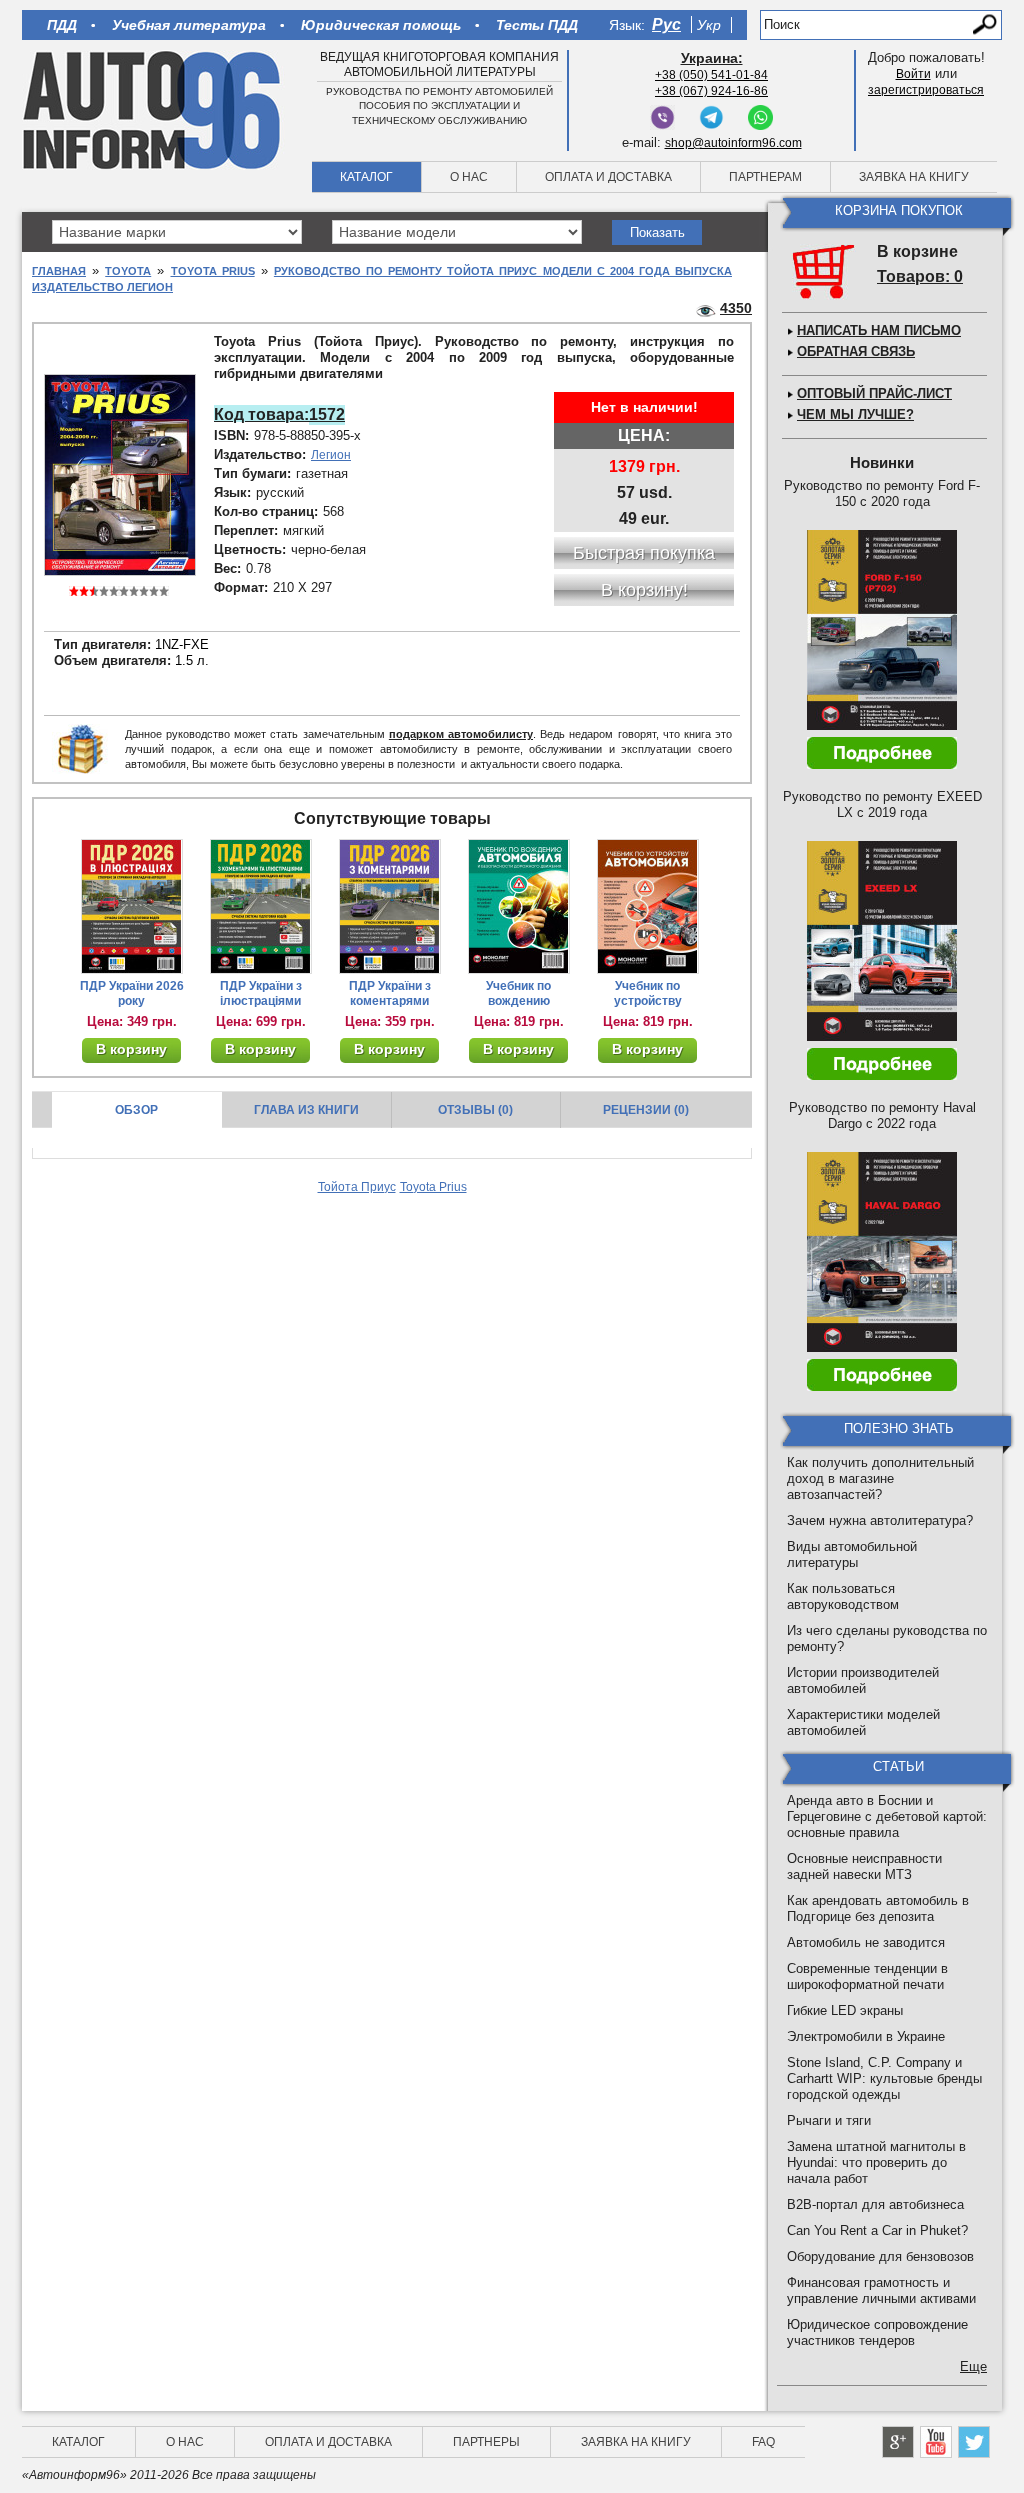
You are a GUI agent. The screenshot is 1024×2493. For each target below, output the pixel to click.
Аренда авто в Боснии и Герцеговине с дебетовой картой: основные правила (887, 1816)
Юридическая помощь (381, 25)
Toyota (128, 271)
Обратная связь (856, 351)
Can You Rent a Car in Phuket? (877, 2230)
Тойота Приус (357, 1187)
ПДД (62, 25)
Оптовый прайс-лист (874, 393)
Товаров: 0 (920, 276)
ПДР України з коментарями (390, 993)
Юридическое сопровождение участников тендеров (877, 2332)
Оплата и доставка (608, 177)
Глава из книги (306, 1110)
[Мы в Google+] (898, 2442)
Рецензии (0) (646, 1110)
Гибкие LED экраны (845, 2010)
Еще (973, 2366)
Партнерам (765, 177)
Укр (709, 25)
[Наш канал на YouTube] (936, 2442)
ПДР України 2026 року (132, 993)
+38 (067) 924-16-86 (711, 91)
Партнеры (486, 2442)
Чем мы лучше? (855, 414)
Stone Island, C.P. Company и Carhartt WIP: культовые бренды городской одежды (884, 2078)
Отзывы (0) (475, 1110)
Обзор (136, 1110)
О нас (469, 177)
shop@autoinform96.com (733, 143)
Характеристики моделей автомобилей (863, 1722)
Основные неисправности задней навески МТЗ (864, 1866)
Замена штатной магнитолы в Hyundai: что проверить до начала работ (876, 2162)
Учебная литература (189, 25)
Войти (913, 74)
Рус (666, 24)
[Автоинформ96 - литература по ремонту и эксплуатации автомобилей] (153, 109)
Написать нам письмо (879, 330)
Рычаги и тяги (829, 2120)
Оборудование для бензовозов (880, 2256)
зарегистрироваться (926, 90)
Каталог (366, 177)
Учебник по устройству (648, 993)
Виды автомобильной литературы (852, 1554)
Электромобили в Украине (866, 2036)
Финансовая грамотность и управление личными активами (881, 2290)
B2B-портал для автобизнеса (875, 2204)
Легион (331, 455)
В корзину (131, 1049)
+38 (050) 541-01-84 (711, 75)
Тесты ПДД (537, 25)
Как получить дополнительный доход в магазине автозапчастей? (880, 1478)
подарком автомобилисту (461, 734)
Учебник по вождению (518, 993)
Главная (59, 271)
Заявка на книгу (914, 177)
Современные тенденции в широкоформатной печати (867, 1976)
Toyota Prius (213, 271)
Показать (657, 232)
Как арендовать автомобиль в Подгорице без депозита (878, 1908)
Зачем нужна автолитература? (880, 1520)
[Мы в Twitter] (974, 2442)
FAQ (763, 2442)
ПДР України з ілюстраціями (261, 993)
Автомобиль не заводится (866, 1942)
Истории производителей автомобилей (863, 1680)
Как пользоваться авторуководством (843, 1596)
